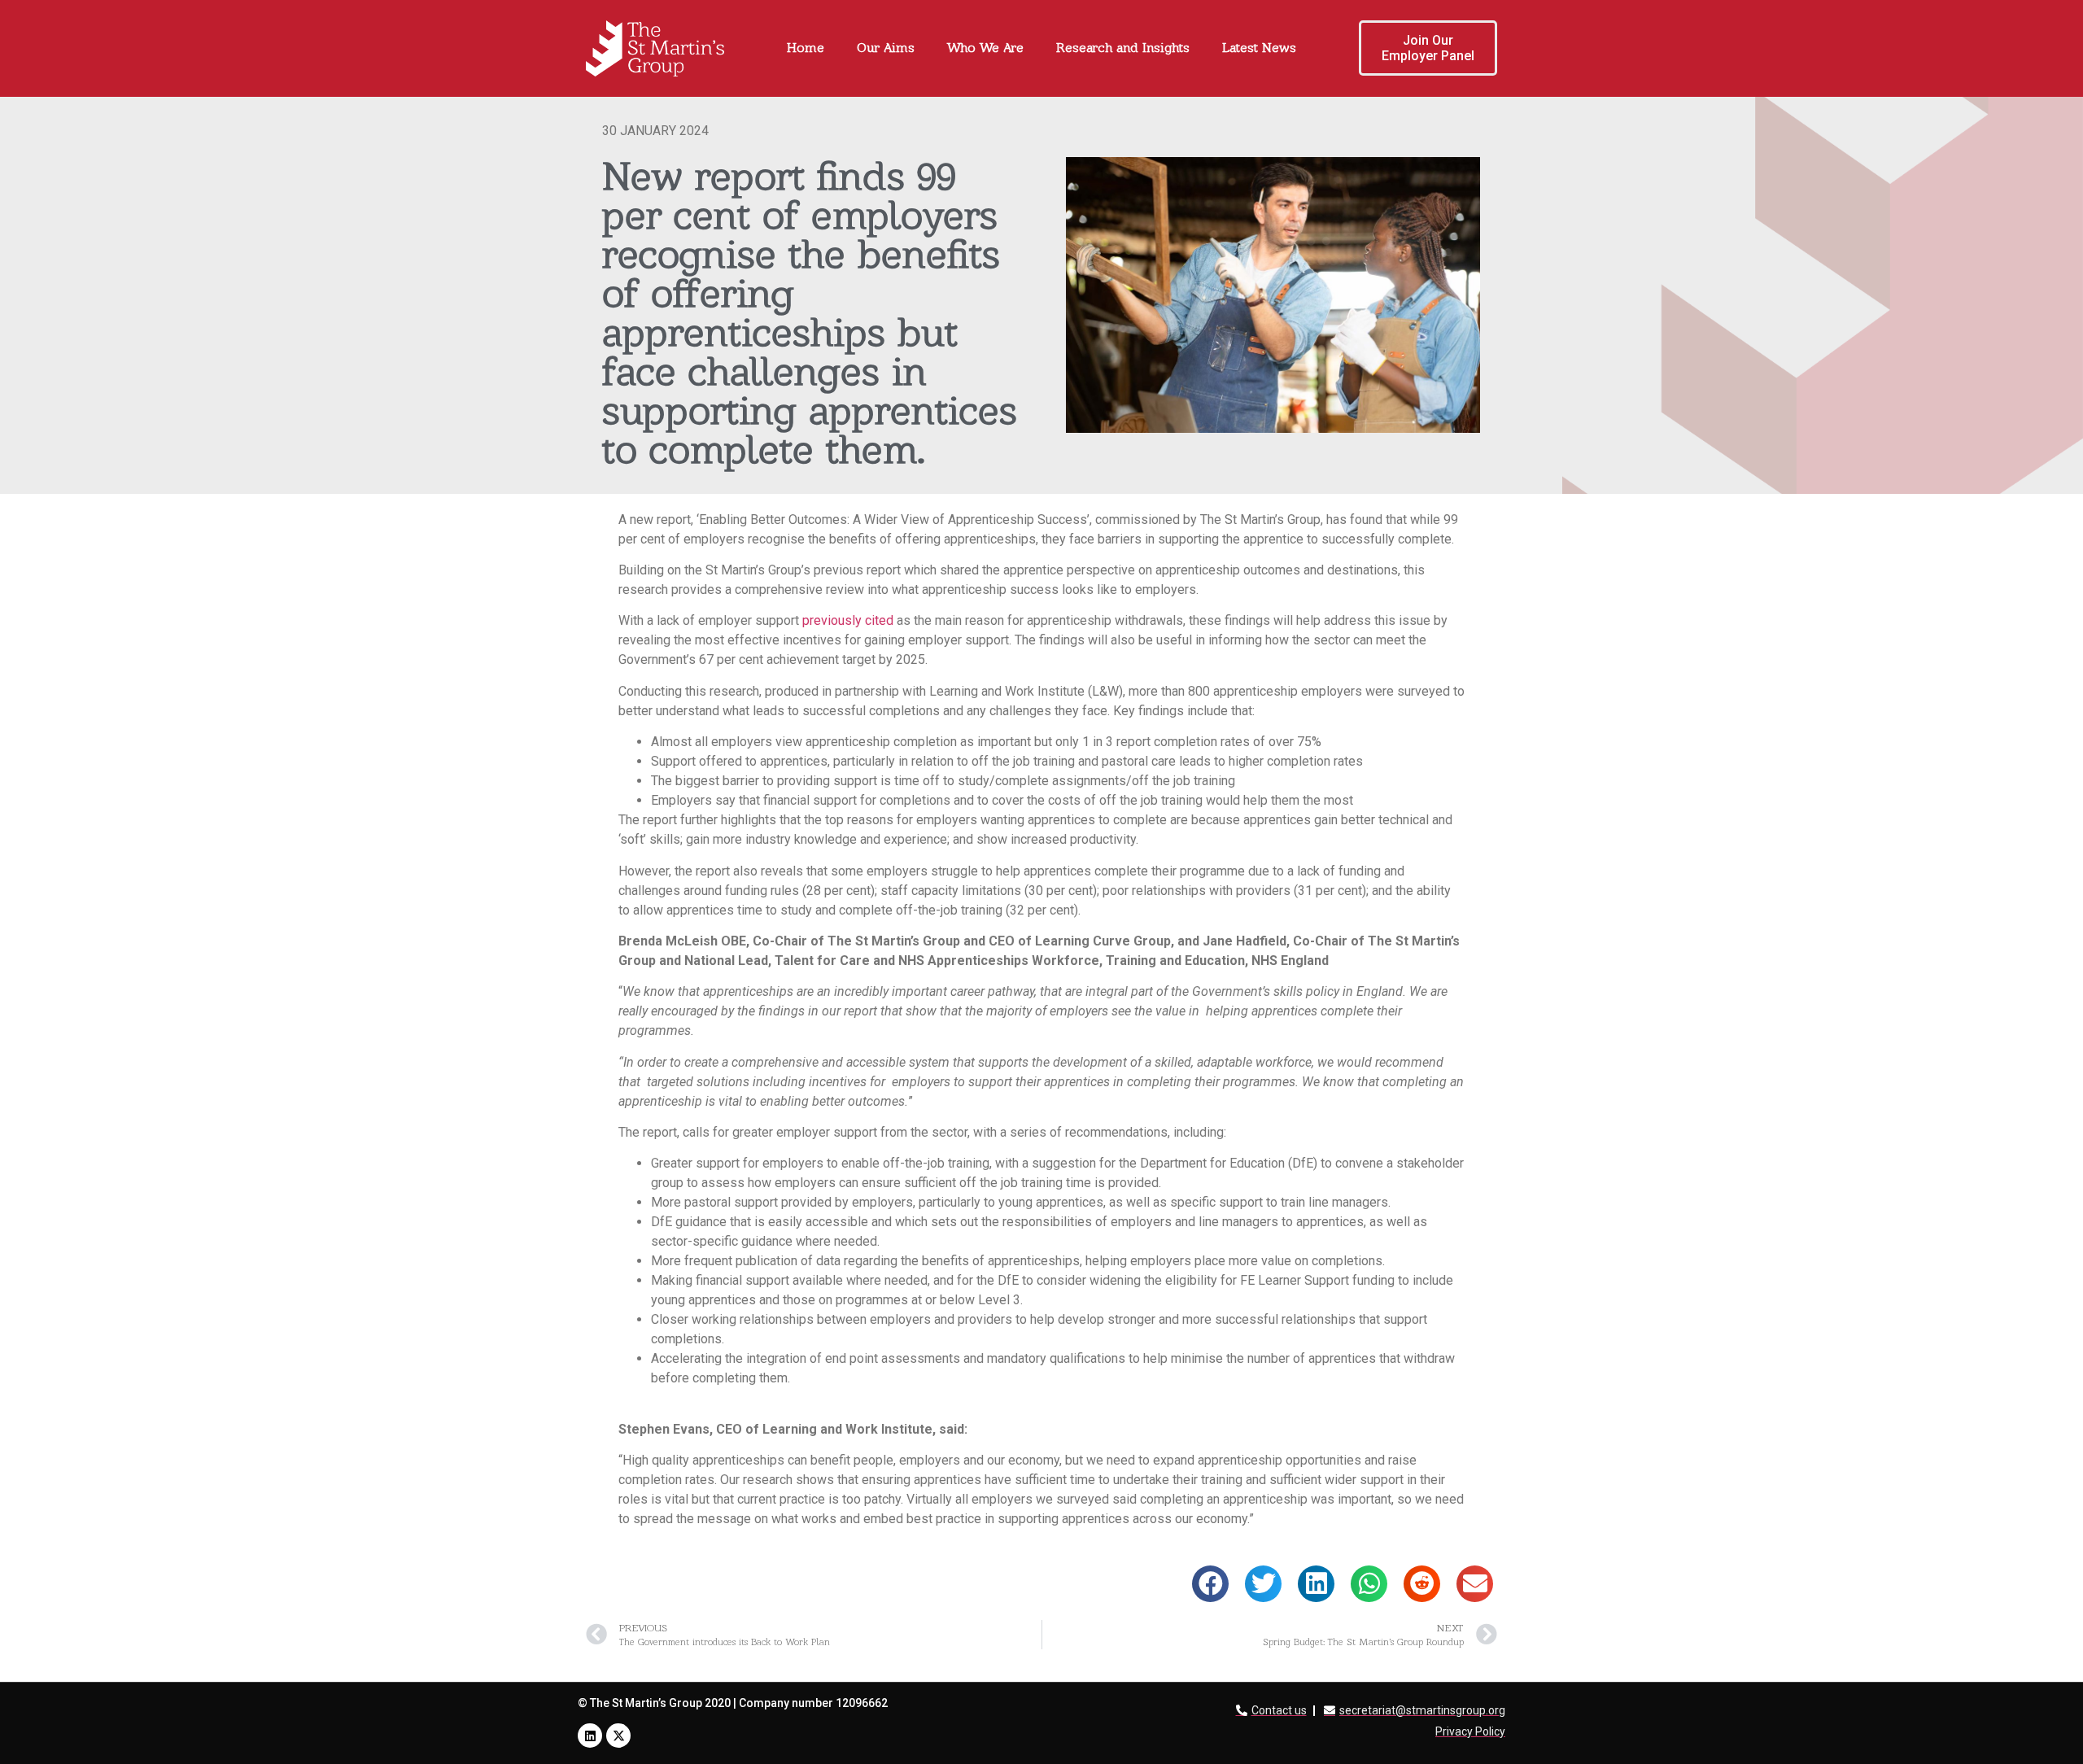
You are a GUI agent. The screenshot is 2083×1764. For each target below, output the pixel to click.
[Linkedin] (590, 1736)
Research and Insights (1123, 48)
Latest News (1259, 48)
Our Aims (886, 48)
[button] (1210, 1584)
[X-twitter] (618, 1736)
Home (806, 48)
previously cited (848, 620)
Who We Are (985, 48)
